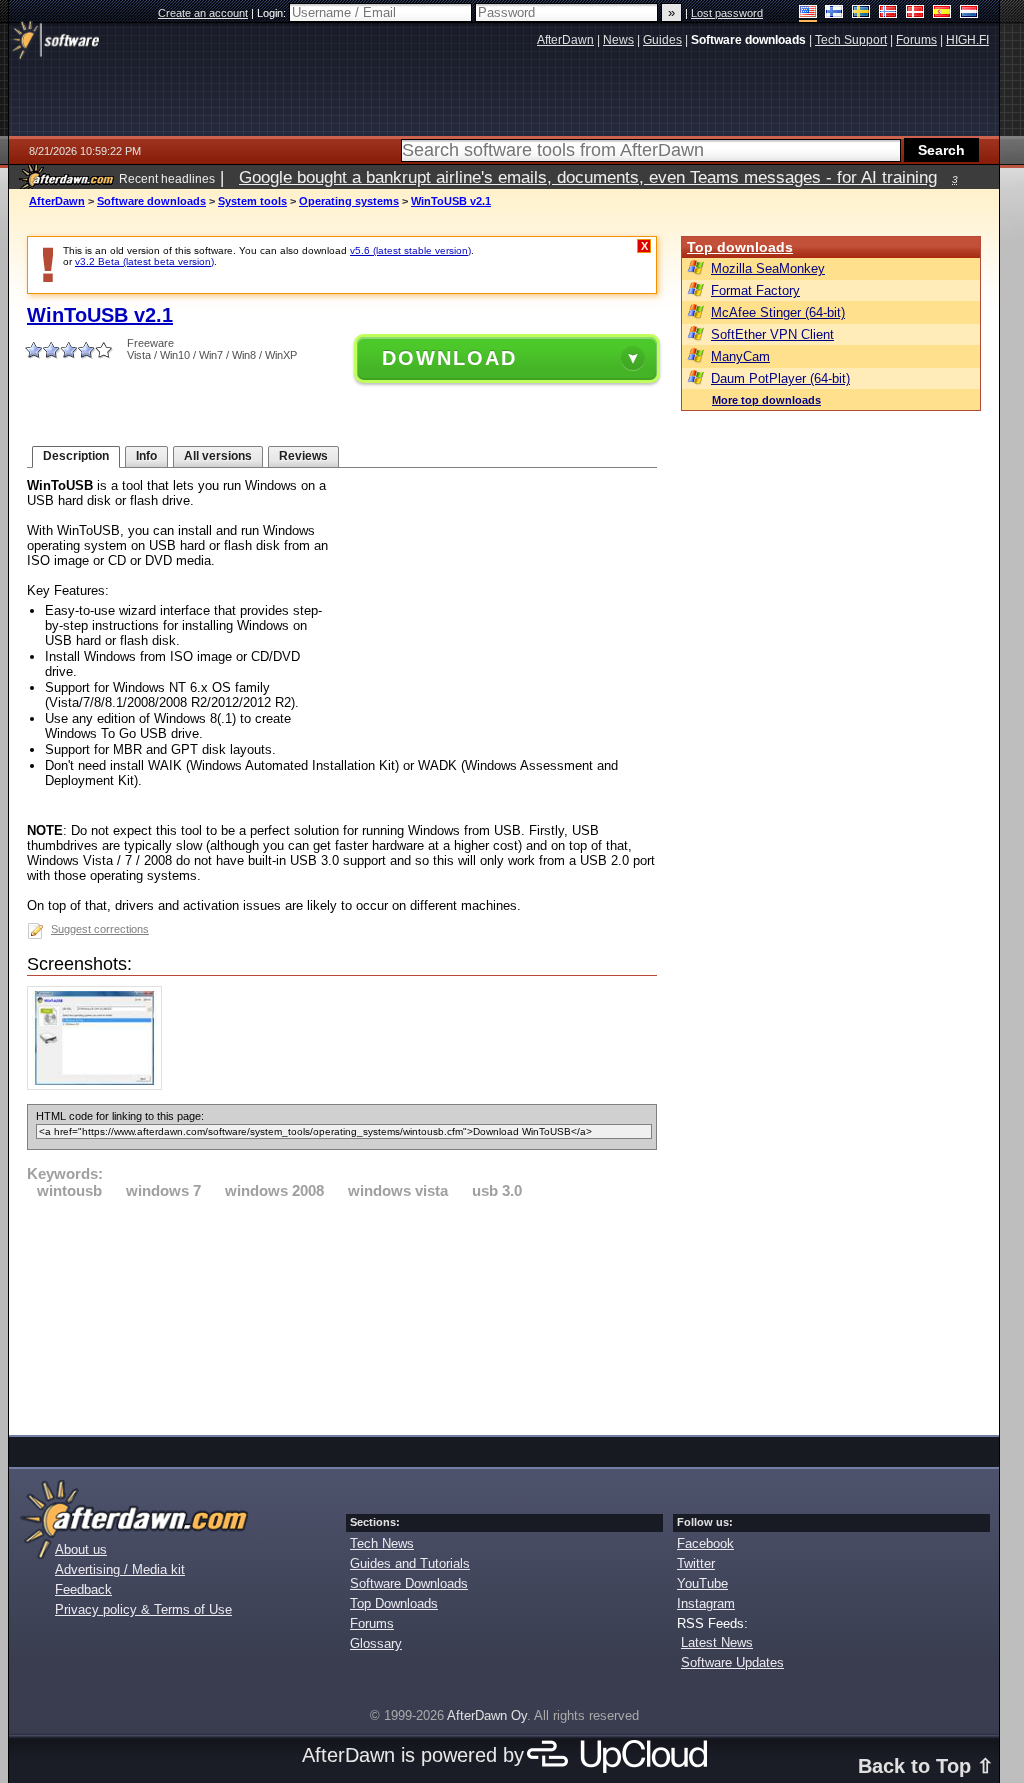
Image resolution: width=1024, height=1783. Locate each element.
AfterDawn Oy (487, 1715)
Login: (273, 13)
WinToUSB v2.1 (451, 201)
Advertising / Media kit (120, 1569)
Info (146, 456)
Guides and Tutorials (410, 1563)
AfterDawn (57, 201)
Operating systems (349, 201)
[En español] (942, 13)
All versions (218, 456)
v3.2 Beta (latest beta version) (144, 261)
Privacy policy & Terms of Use (143, 1609)
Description (76, 456)
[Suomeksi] (834, 13)
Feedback (83, 1589)
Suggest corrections (100, 929)
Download (449, 358)
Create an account (203, 13)
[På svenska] (861, 13)
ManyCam (740, 356)
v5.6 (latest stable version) (410, 250)
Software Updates (732, 1662)
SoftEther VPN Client (772, 334)
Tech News (382, 1543)
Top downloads (740, 247)
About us (81, 1549)
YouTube (702, 1583)
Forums (372, 1623)
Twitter (696, 1563)
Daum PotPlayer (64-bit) (780, 378)
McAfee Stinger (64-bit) (778, 312)
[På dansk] (915, 13)
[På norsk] (888, 13)
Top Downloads (394, 1603)
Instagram (706, 1603)
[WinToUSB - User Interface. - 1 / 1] (99, 1085)
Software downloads (151, 201)
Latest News (717, 1642)
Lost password (727, 13)
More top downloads (766, 400)
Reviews (303, 456)
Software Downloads (409, 1583)
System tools (252, 201)
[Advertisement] (342, 1314)
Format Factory (755, 290)
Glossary (376, 1643)
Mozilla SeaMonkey (768, 268)
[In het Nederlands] (969, 13)
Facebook (705, 1543)
